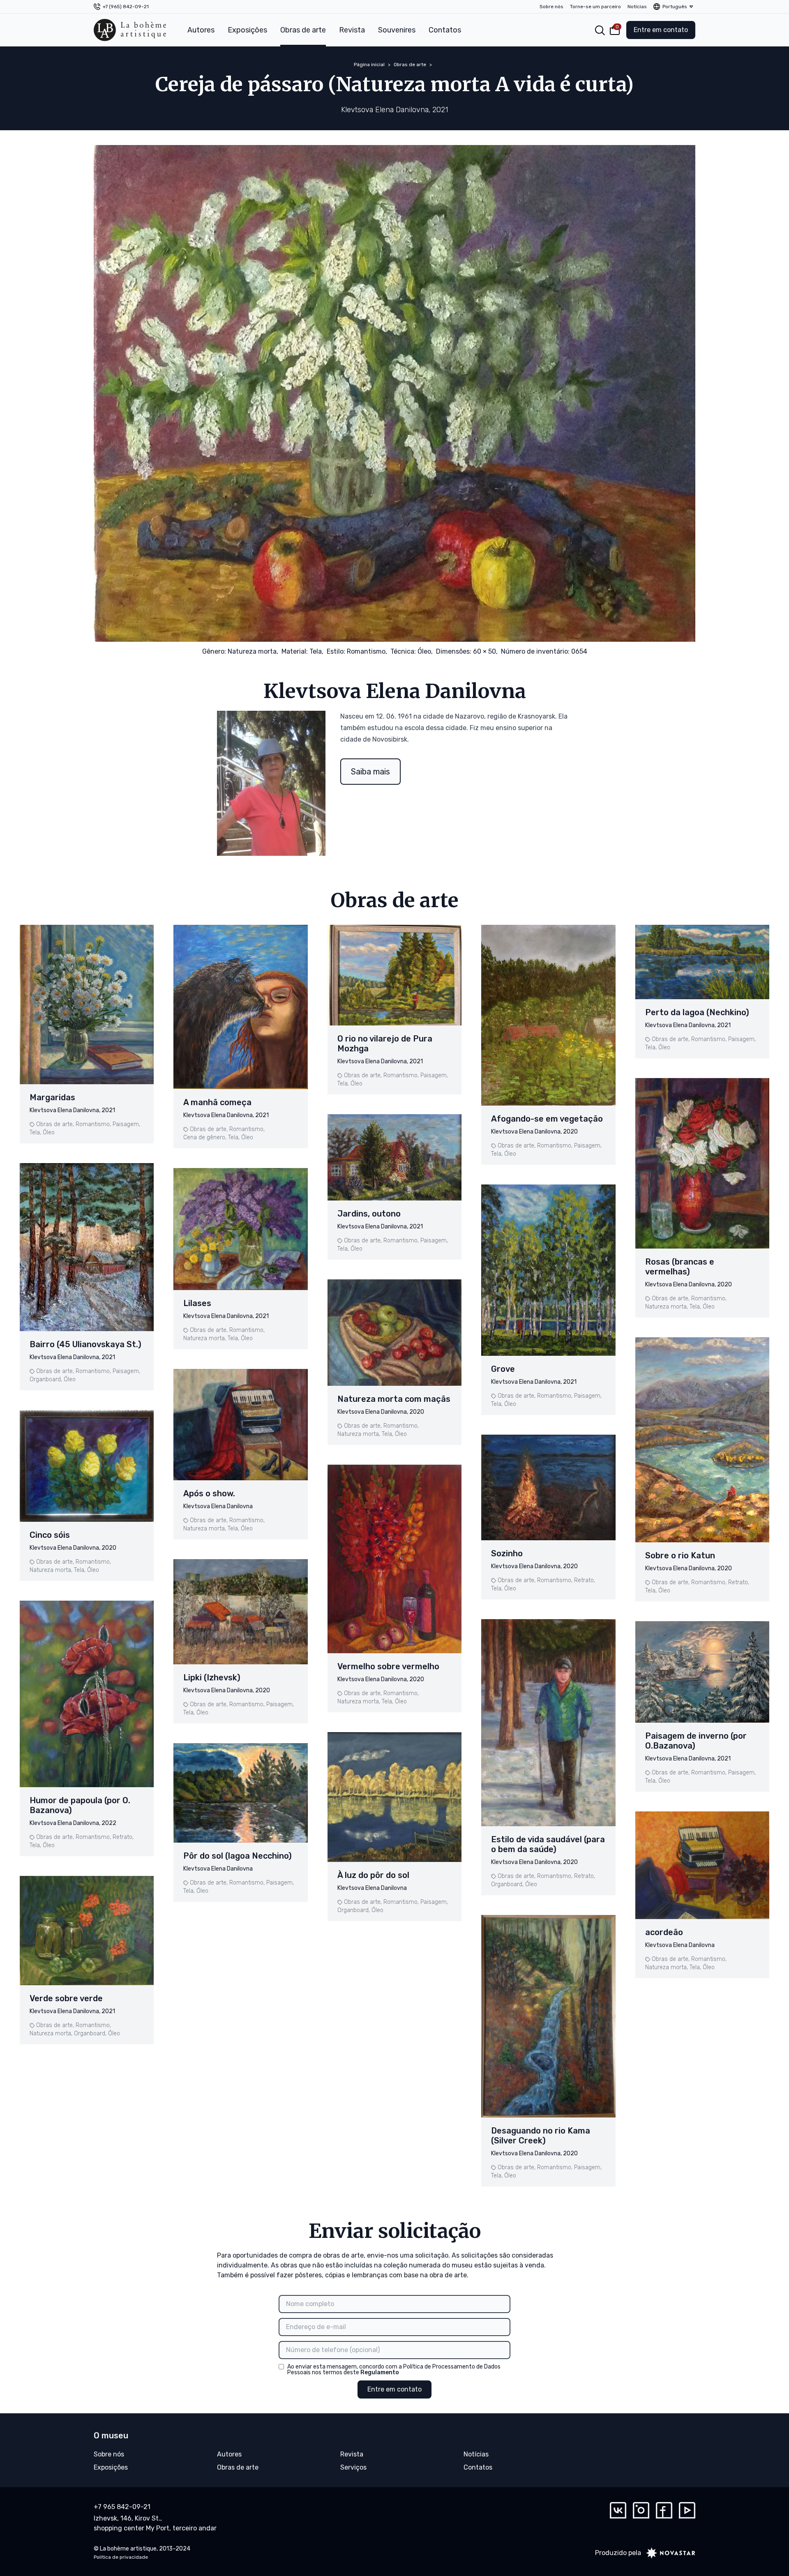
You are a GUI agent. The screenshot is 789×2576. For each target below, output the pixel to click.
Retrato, (123, 1837)
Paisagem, (126, 1124)
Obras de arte (303, 30)
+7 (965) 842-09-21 (126, 7)
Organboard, (46, 1379)
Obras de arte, (55, 1124)
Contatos (445, 30)
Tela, (316, 651)
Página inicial (369, 65)
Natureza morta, (253, 651)
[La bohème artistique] (130, 30)
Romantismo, (367, 651)
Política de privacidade (121, 2557)
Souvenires (397, 30)
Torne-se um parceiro (595, 7)
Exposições (247, 30)
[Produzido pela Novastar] (668, 2553)
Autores (201, 30)
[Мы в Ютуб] (687, 2510)
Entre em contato (661, 30)
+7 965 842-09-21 (122, 2507)
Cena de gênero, (205, 1137)
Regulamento (380, 2372)
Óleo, (425, 651)
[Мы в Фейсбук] (664, 2510)
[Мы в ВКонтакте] (618, 2510)
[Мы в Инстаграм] (641, 2510)
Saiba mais (370, 772)
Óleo (49, 1132)
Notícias (637, 7)
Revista (352, 30)
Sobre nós (551, 7)
